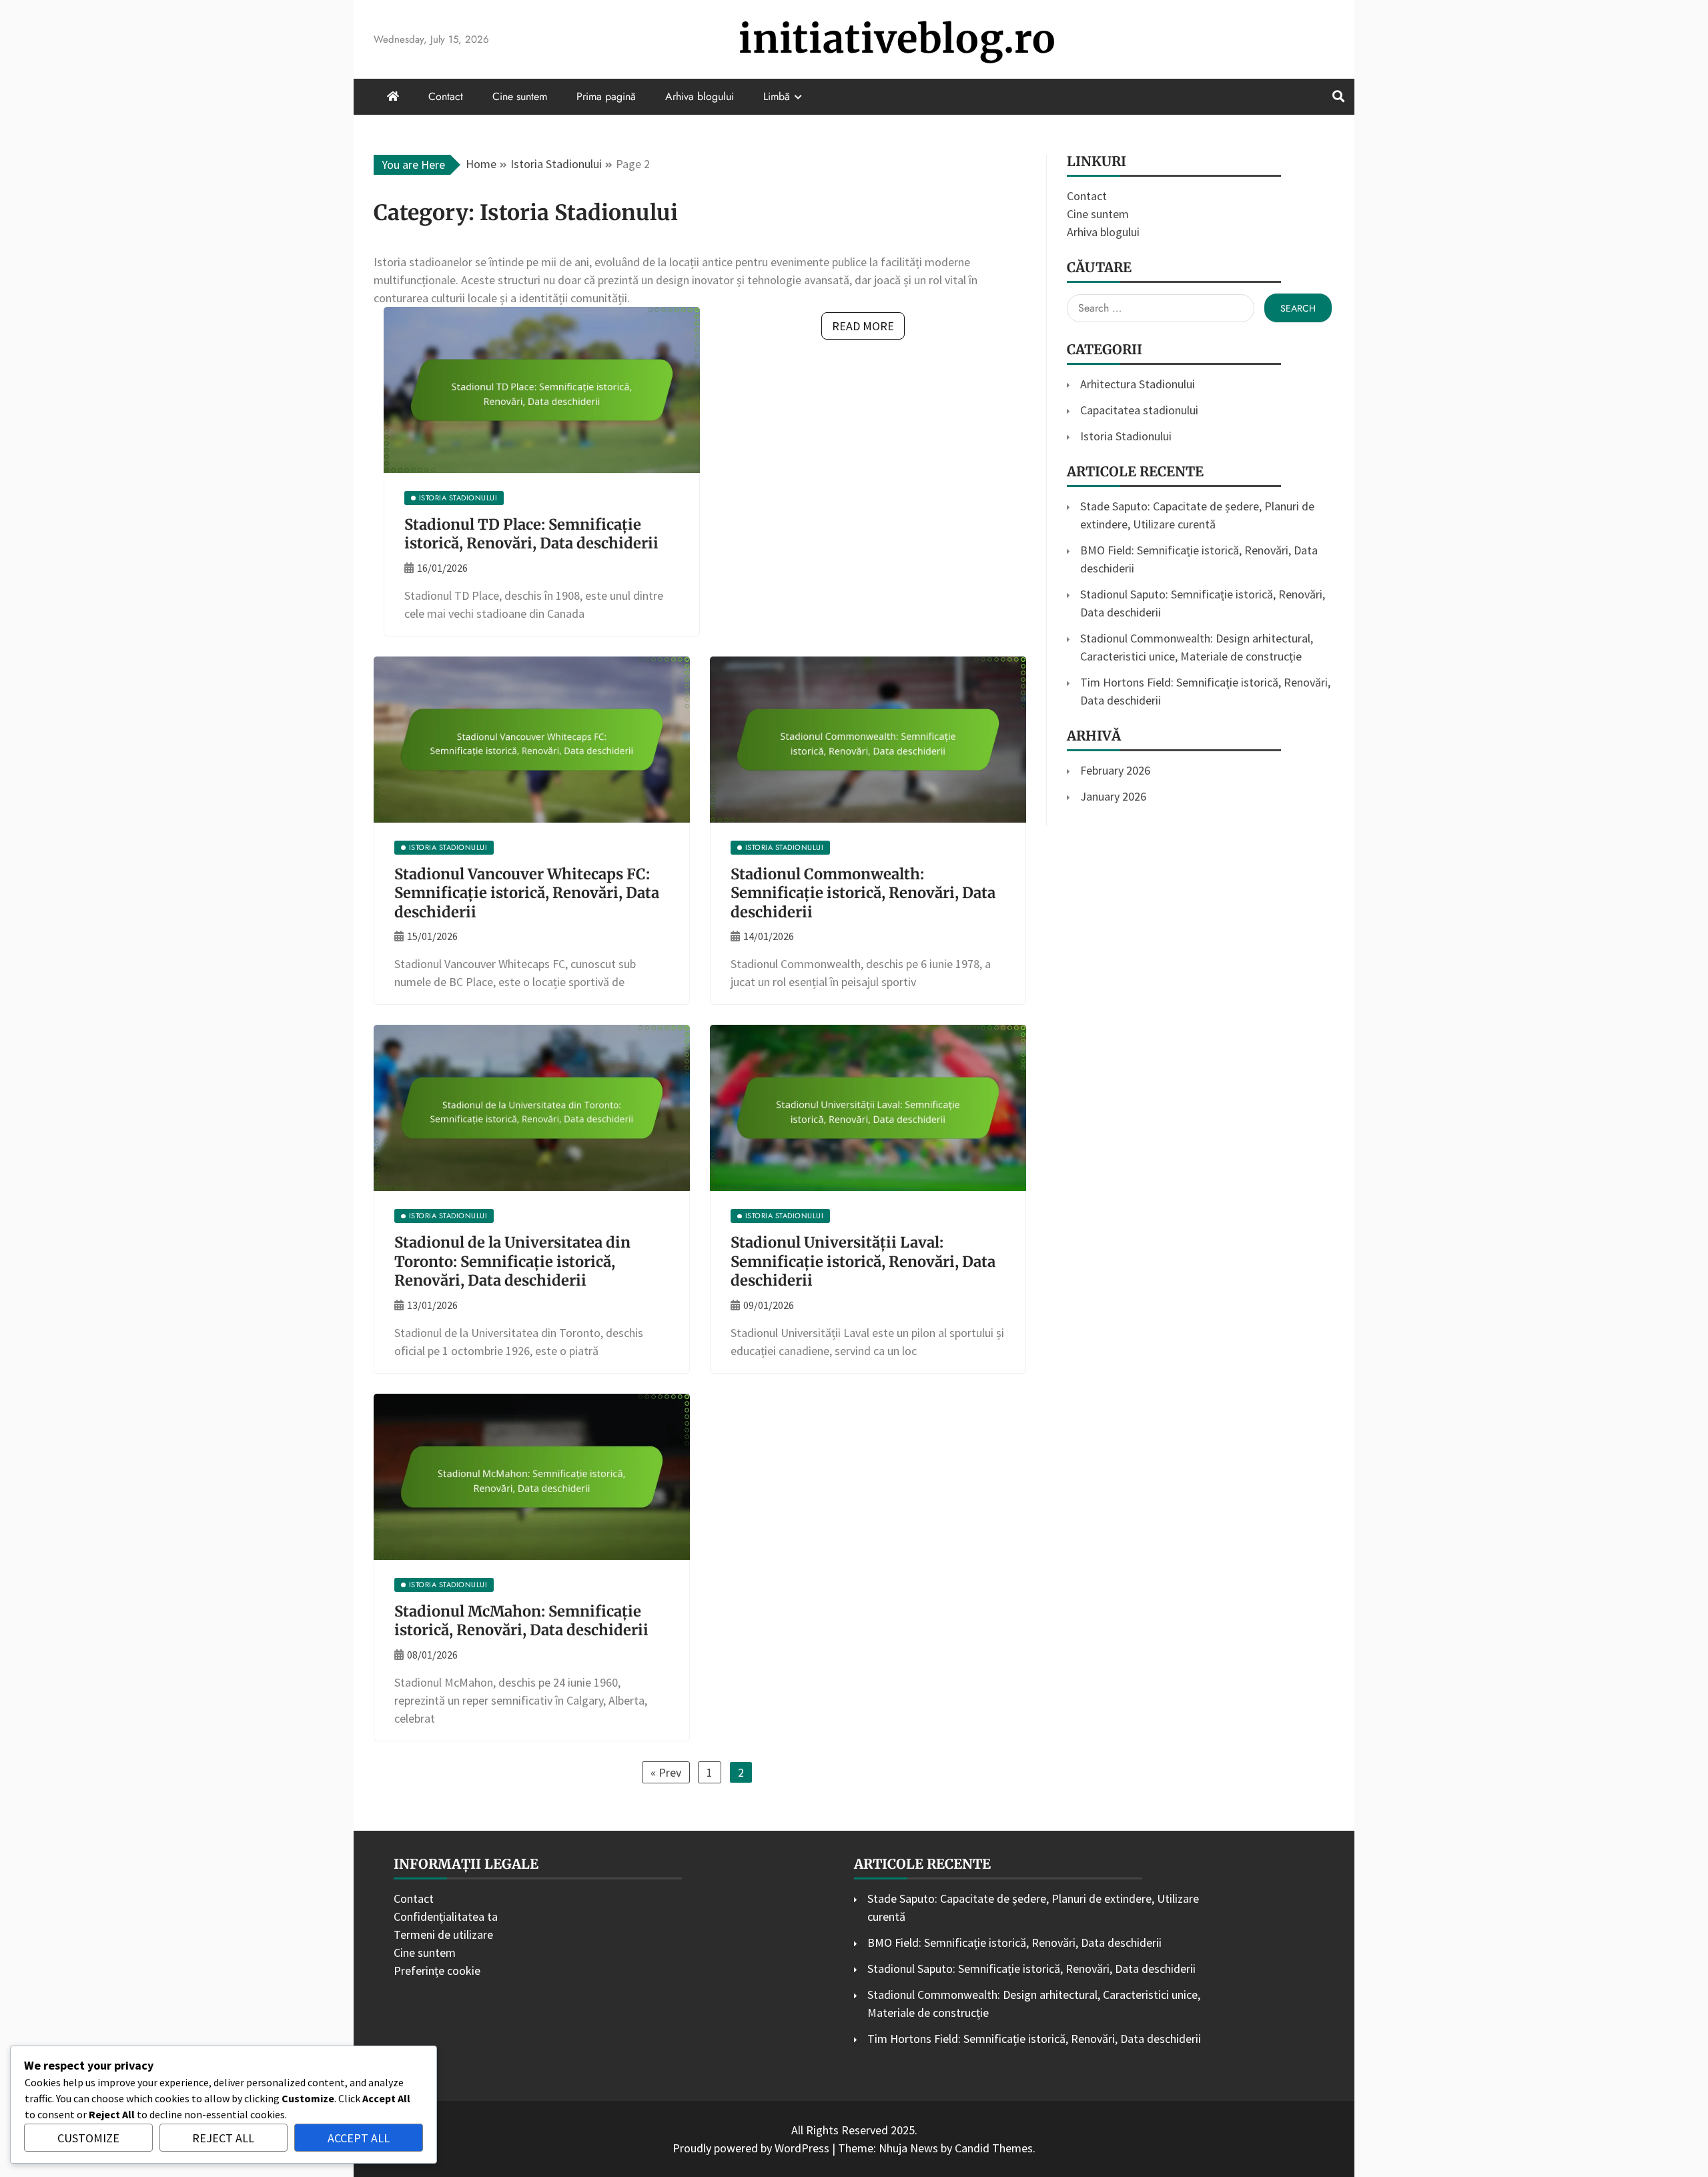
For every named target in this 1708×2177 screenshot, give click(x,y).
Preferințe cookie (437, 1971)
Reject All (223, 2138)
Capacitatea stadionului (1139, 410)
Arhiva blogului (700, 96)
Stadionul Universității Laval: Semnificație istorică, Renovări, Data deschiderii (863, 1261)
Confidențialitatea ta (446, 1916)
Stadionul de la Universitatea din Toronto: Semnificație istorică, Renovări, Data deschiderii (512, 1261)
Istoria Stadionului (1126, 436)
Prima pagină (606, 96)
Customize (88, 2138)
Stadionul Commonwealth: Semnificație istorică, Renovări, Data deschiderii (863, 893)
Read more (863, 326)
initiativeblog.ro (897, 39)
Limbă (777, 96)
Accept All (359, 2138)
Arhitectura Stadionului (1138, 384)
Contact (446, 96)
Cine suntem (520, 96)
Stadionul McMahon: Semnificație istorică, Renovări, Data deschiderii (521, 1621)
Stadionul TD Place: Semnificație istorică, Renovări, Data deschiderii (531, 534)
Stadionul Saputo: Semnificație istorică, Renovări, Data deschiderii (1031, 1969)
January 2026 (1113, 796)
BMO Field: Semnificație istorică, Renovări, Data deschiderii (1014, 1942)
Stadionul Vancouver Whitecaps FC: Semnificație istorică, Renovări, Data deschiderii (527, 893)
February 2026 (1115, 770)
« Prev (666, 1772)
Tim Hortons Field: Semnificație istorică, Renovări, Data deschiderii (1034, 2039)
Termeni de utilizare (443, 1934)
